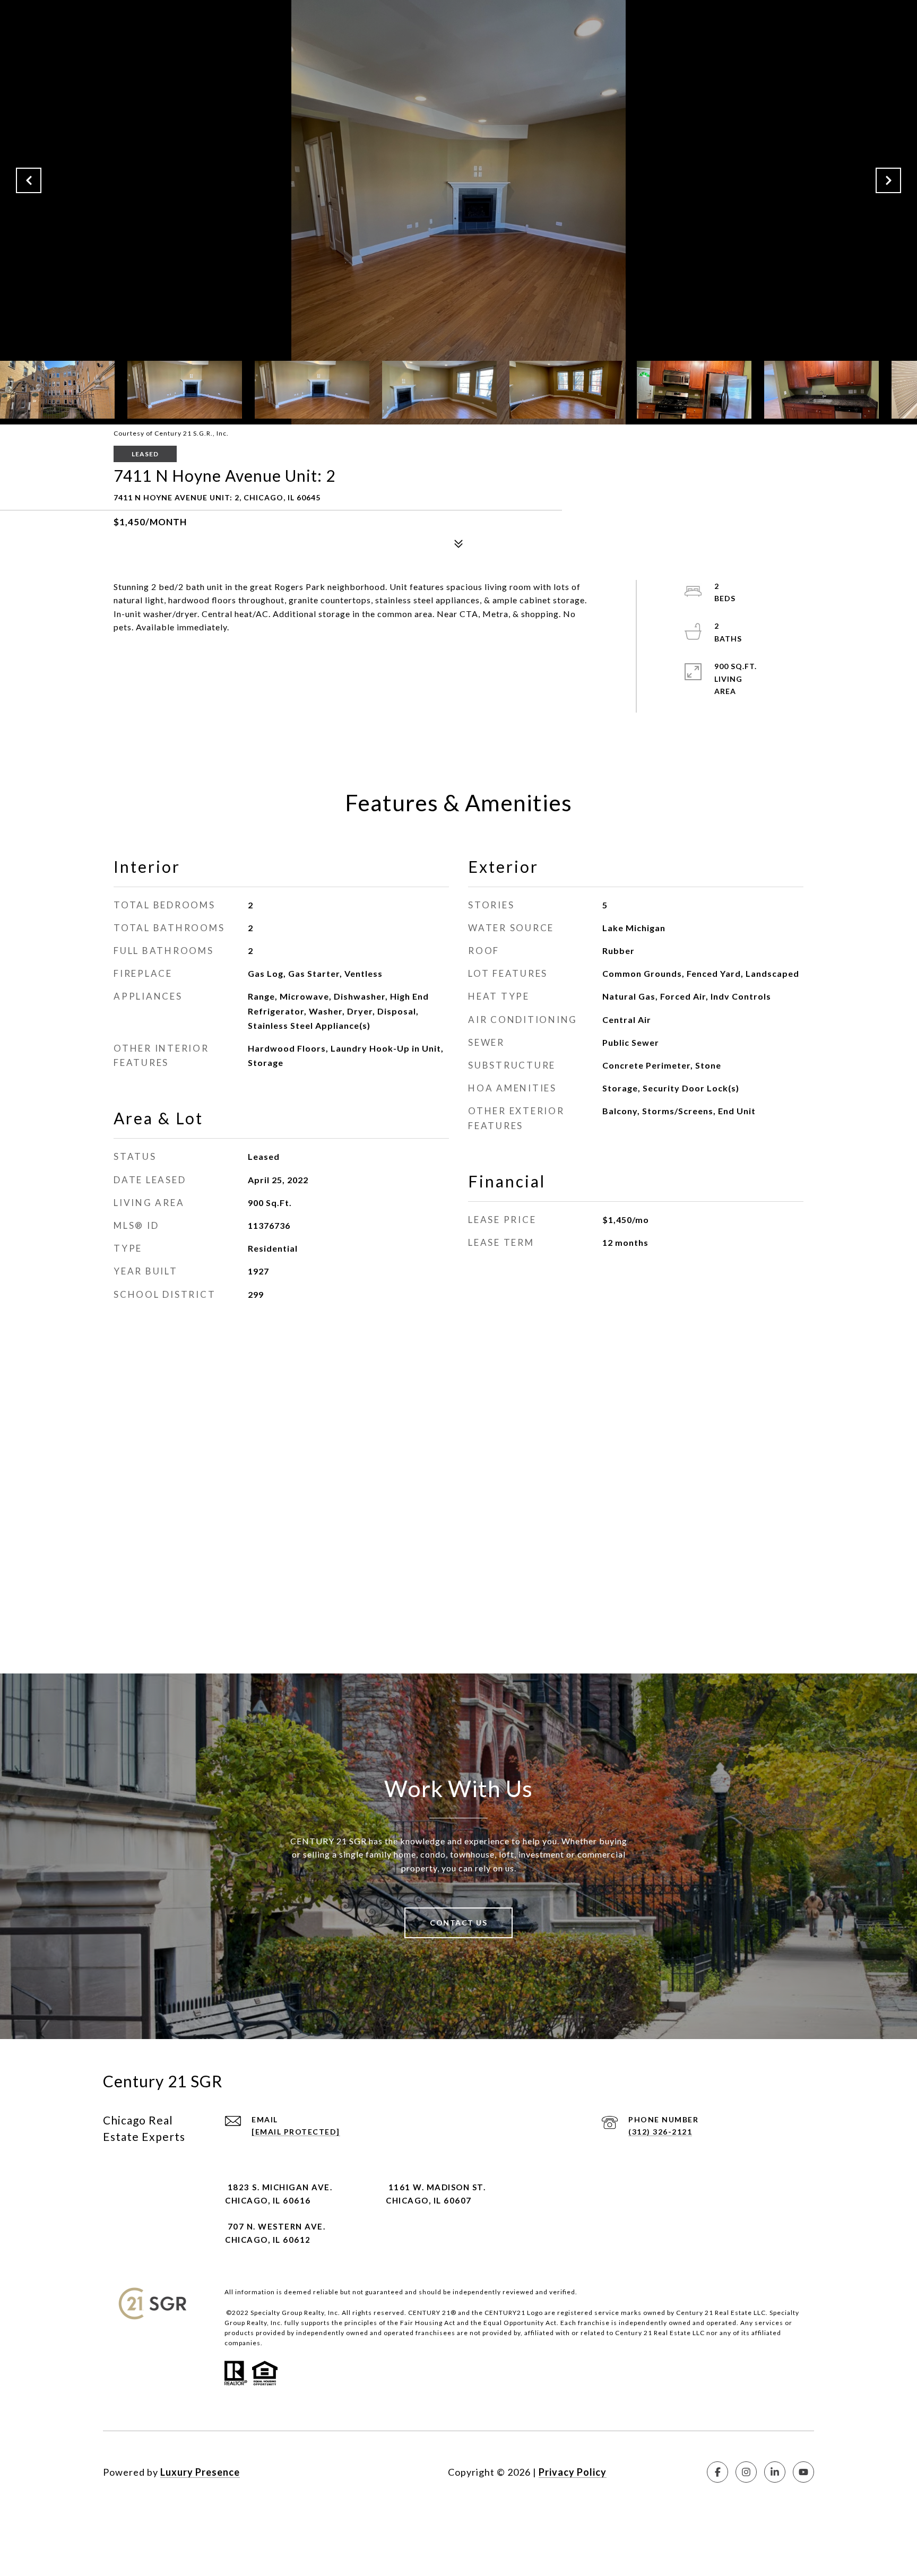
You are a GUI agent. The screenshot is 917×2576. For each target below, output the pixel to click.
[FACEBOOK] (717, 2472)
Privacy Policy (573, 2472)
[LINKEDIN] (775, 2472)
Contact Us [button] (458, 1923)
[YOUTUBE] (803, 2472)
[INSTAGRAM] (746, 2472)
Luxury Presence (200, 2472)
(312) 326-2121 (660, 2132)
